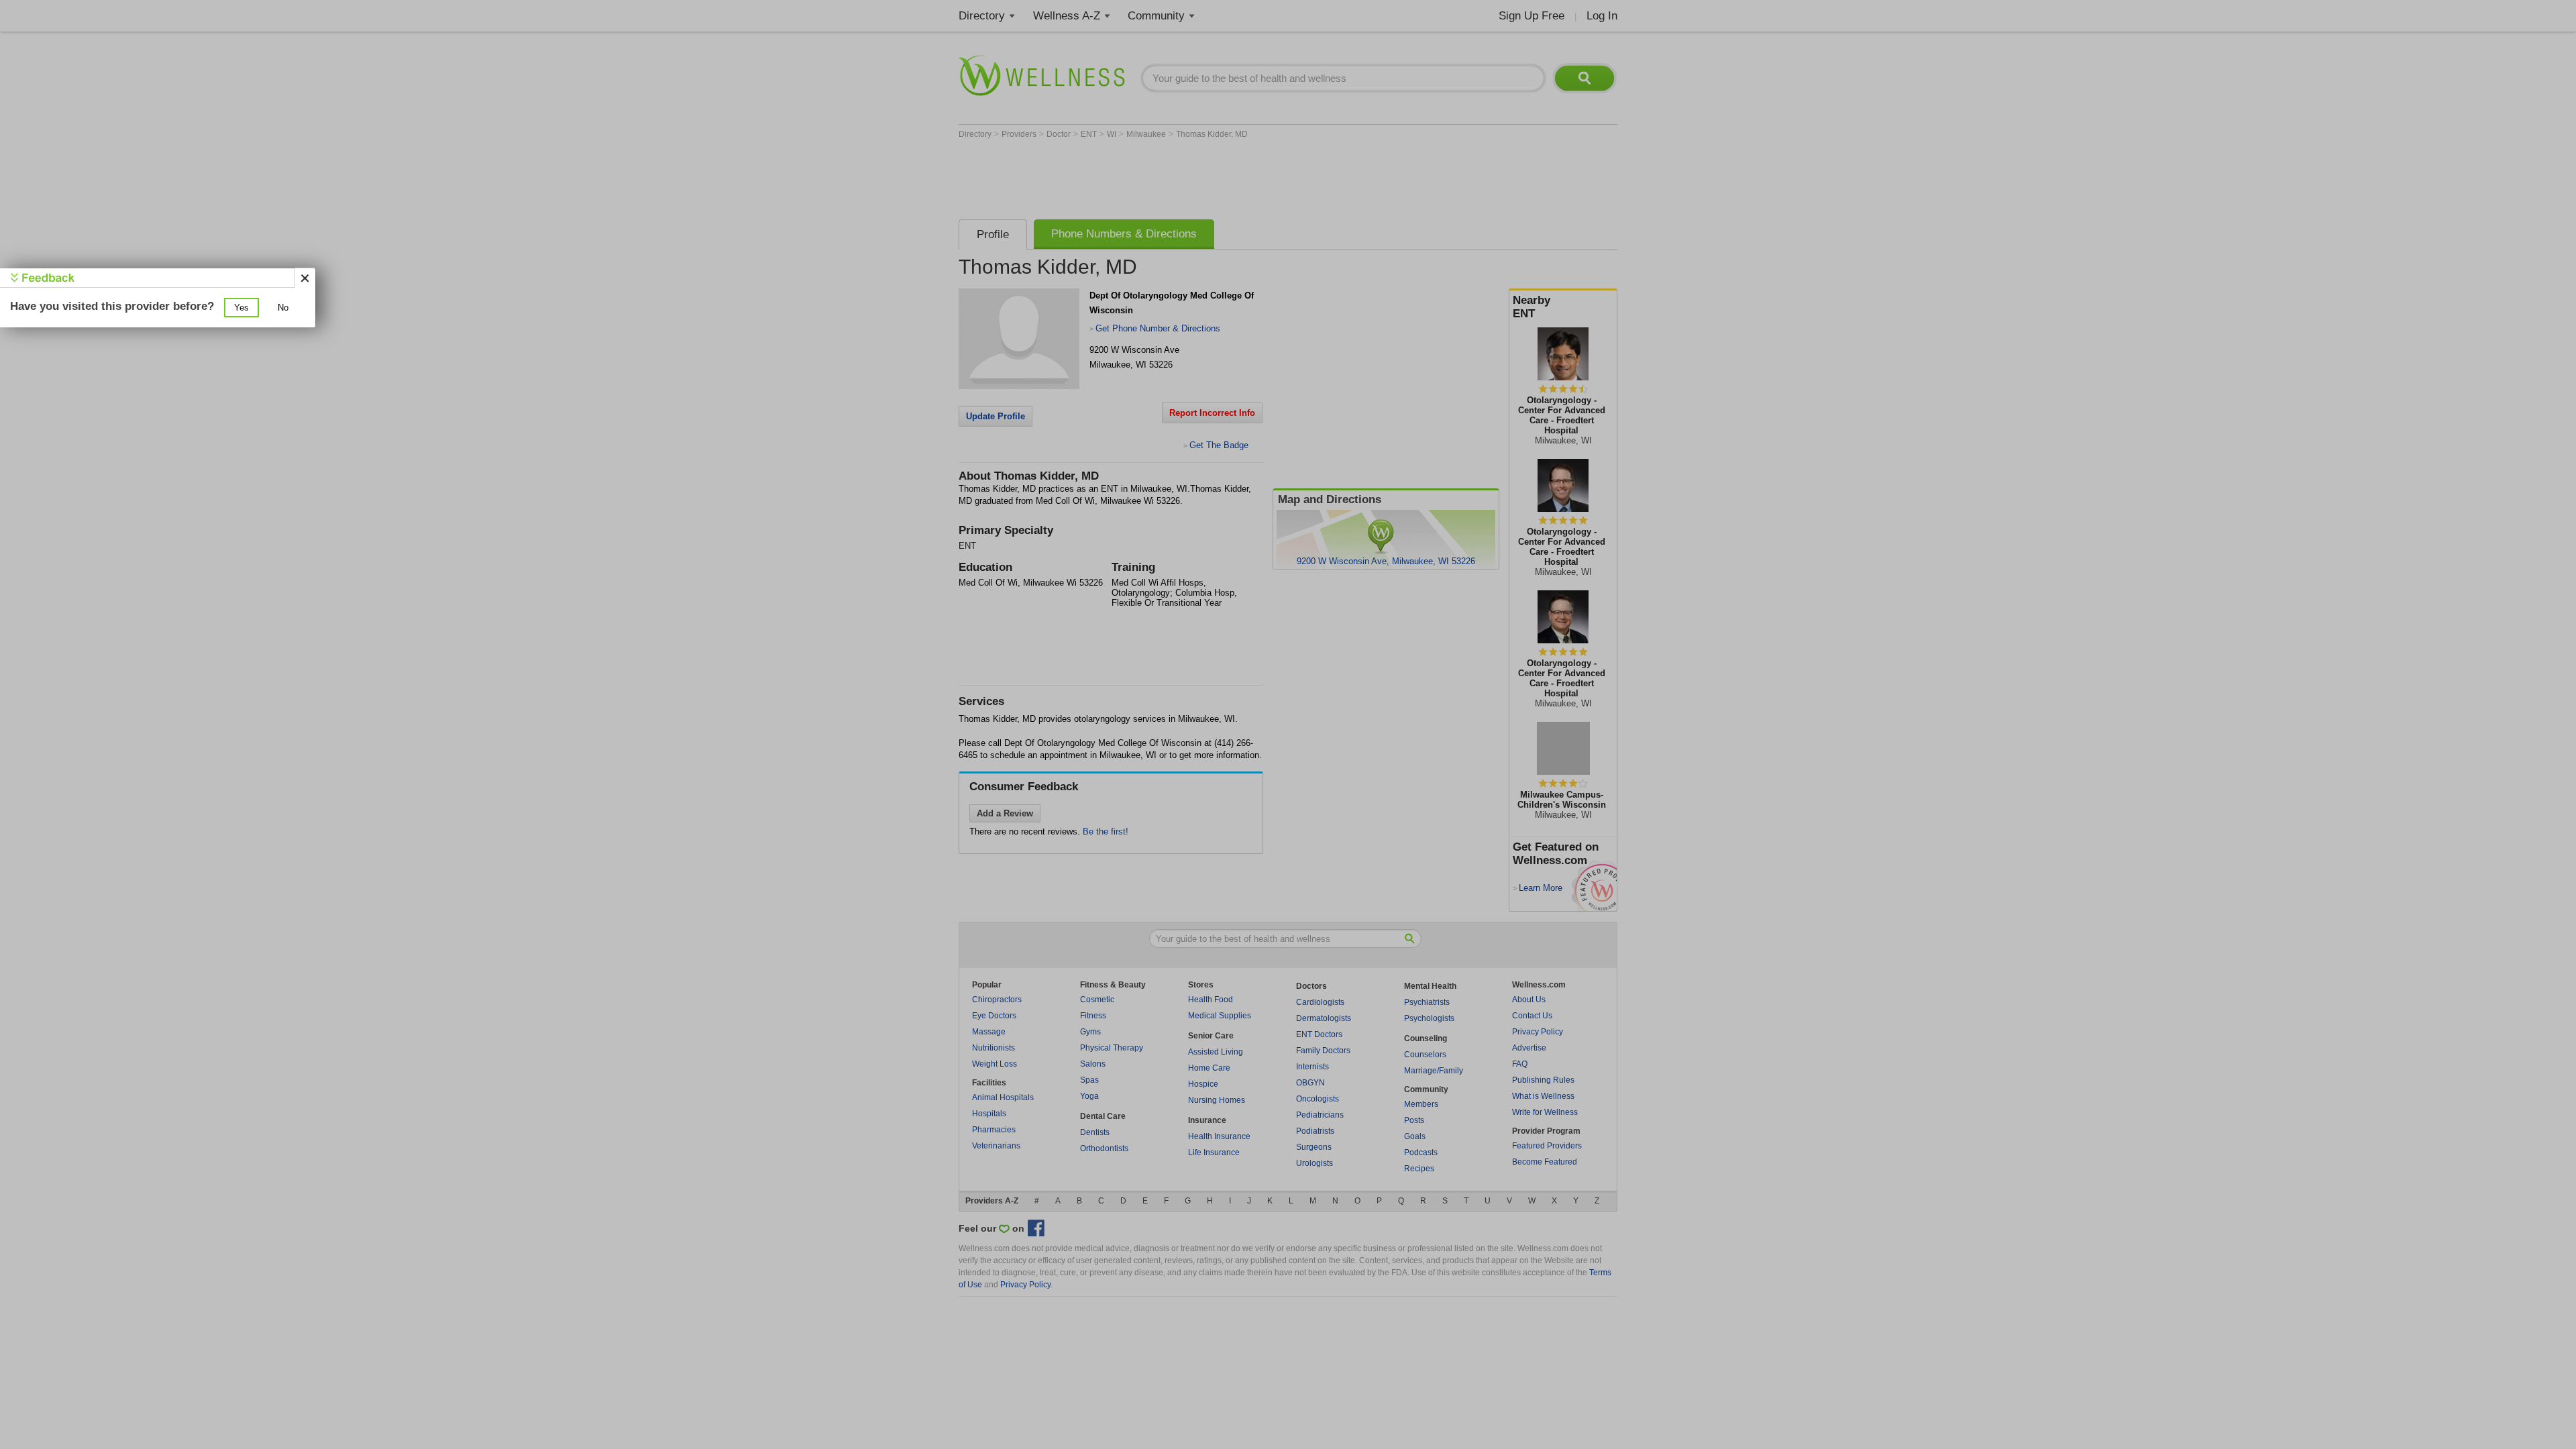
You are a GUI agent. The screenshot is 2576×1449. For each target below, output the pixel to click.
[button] (241, 308)
